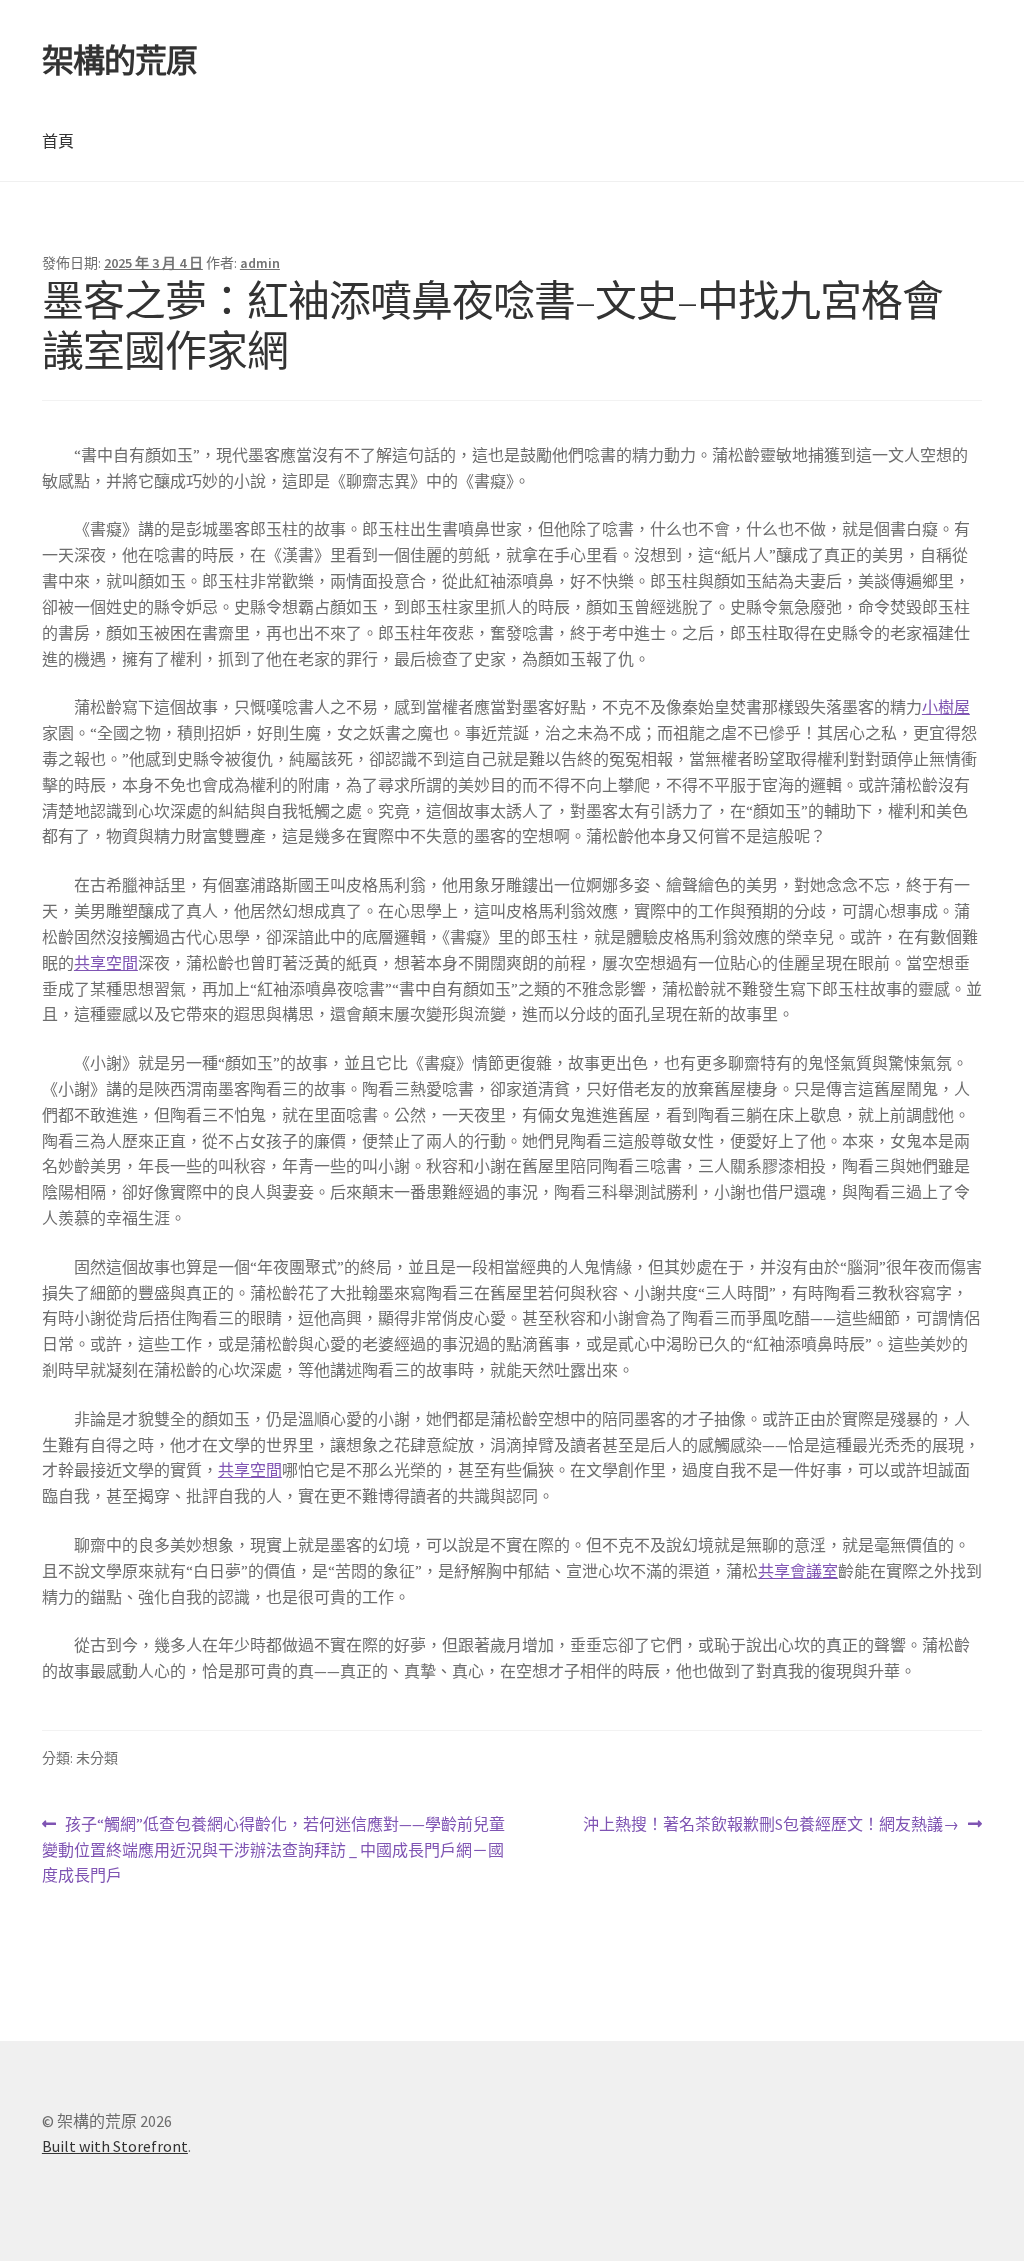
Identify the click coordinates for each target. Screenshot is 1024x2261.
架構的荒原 (119, 61)
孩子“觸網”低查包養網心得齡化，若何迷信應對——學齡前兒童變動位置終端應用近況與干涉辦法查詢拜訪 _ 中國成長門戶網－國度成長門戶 (273, 1851)
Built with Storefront (115, 2146)
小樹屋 (946, 707)
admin (260, 263)
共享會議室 (798, 1571)
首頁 (58, 141)
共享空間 (106, 963)
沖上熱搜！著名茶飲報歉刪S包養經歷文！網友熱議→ (771, 1825)
